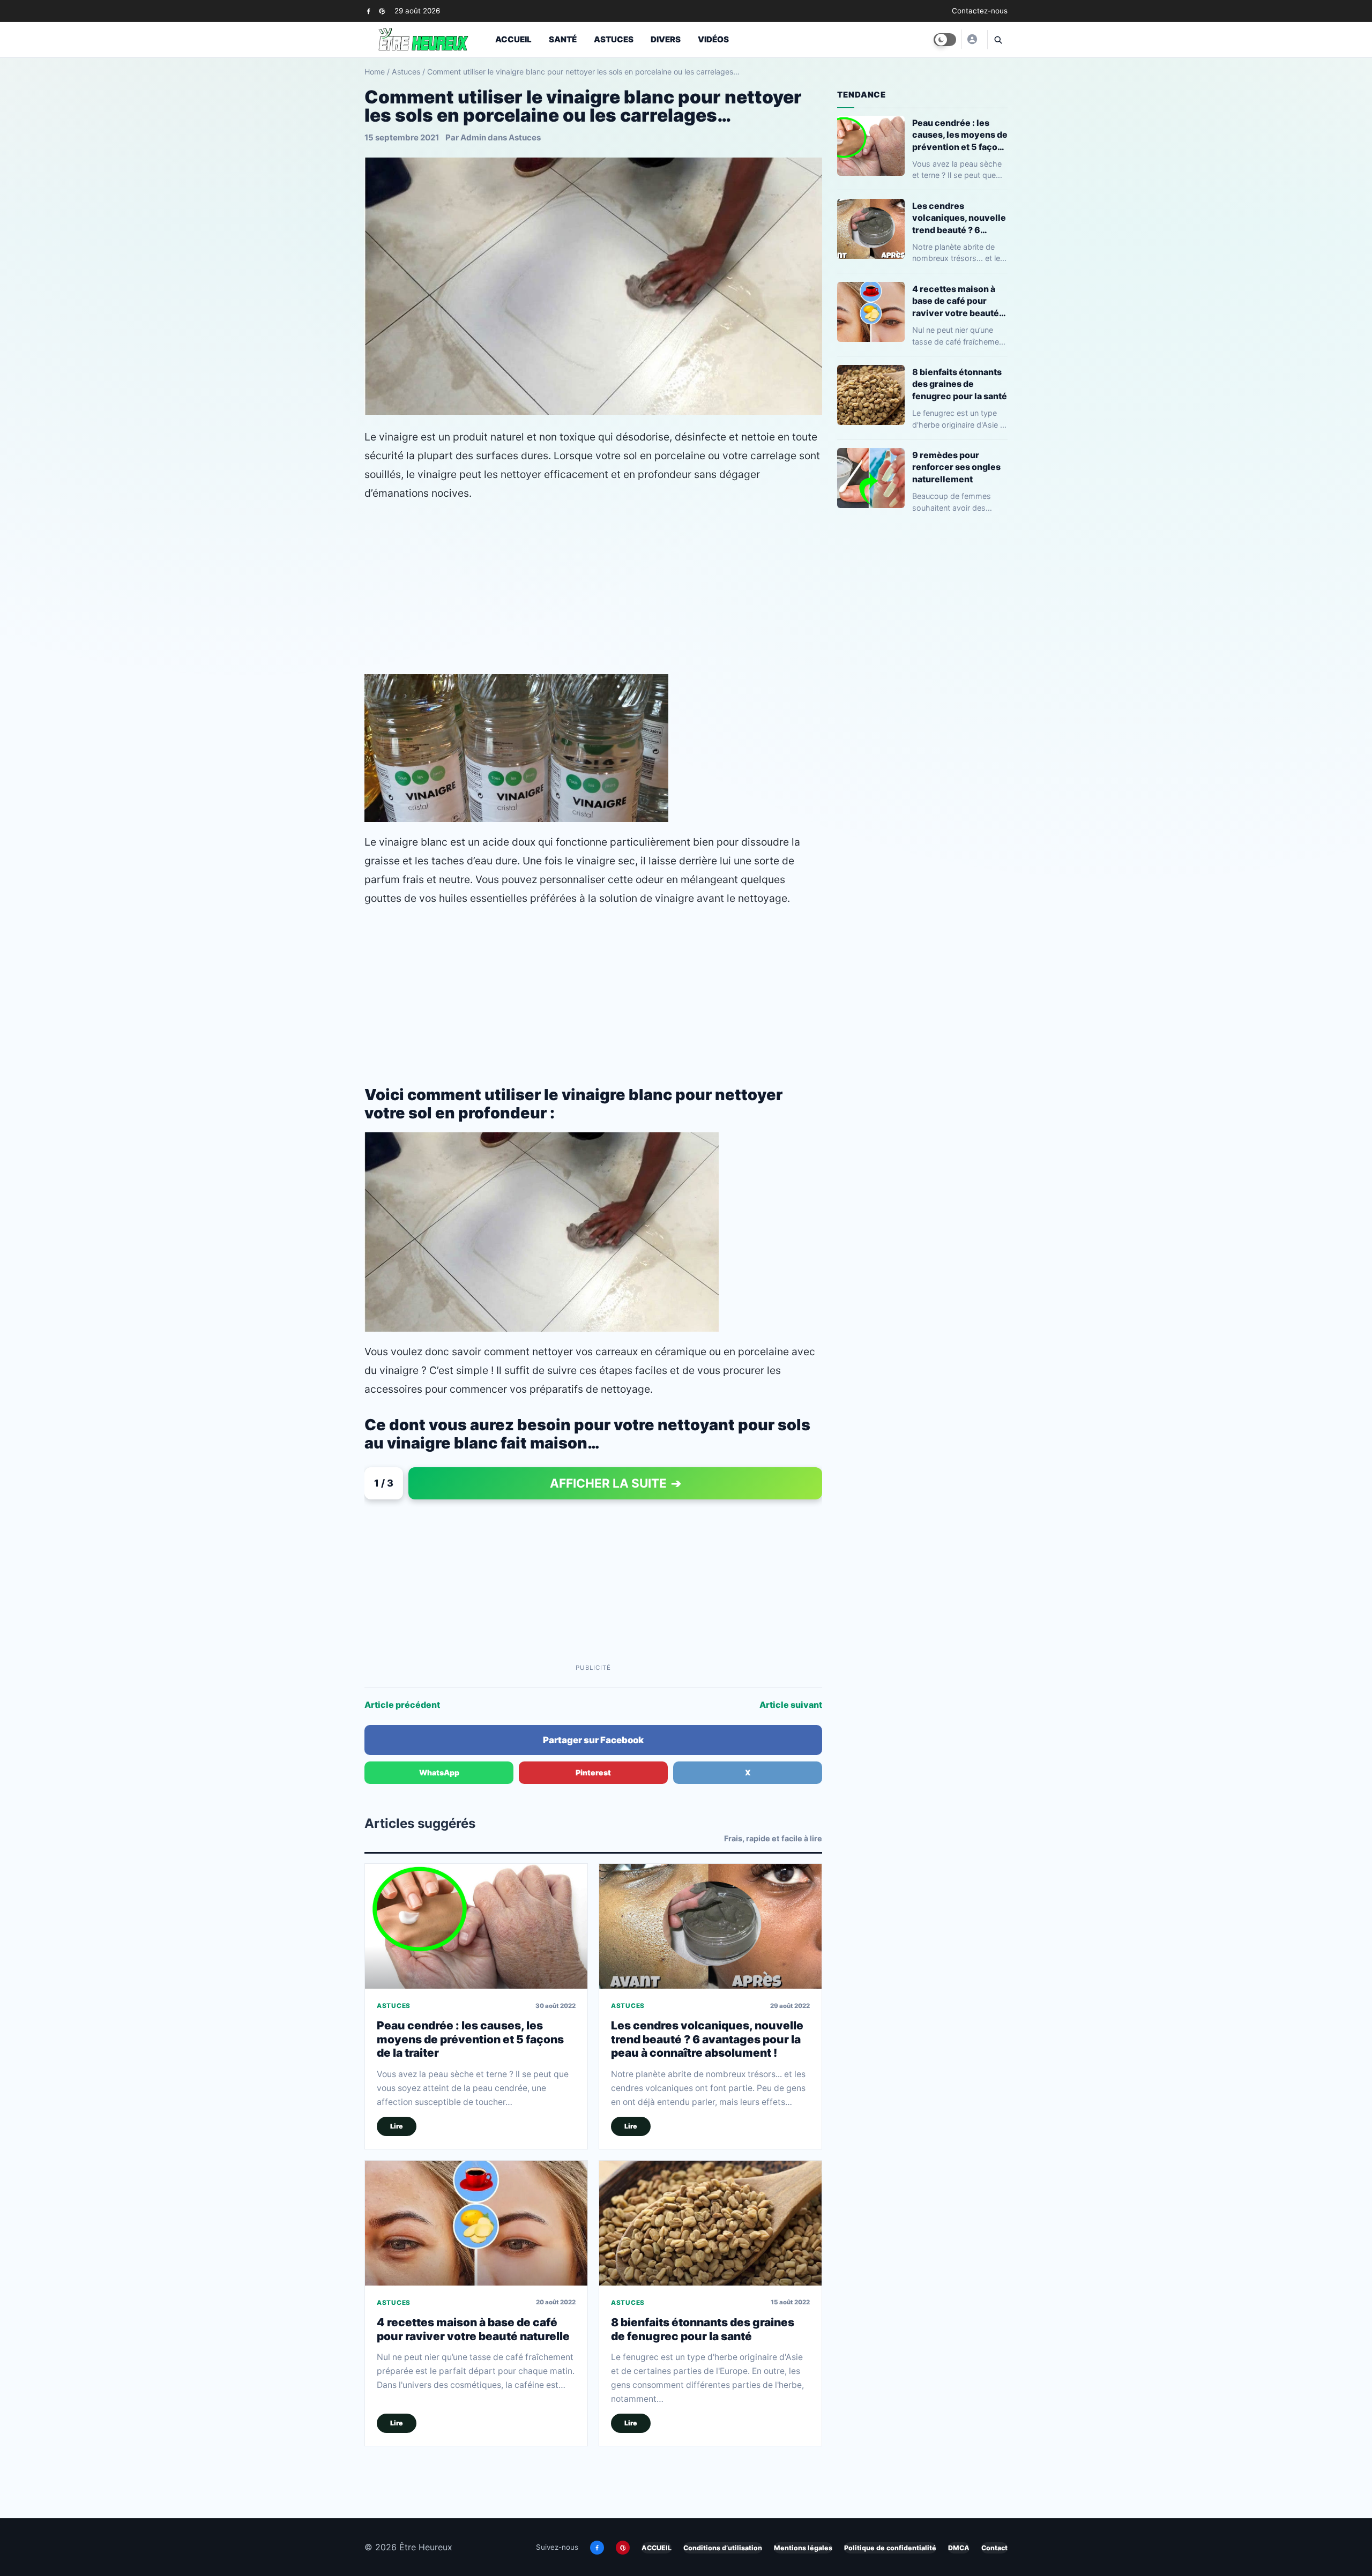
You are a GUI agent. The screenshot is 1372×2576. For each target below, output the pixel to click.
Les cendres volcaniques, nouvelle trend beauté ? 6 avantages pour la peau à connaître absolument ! (707, 2039)
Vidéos (713, 39)
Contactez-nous (980, 11)
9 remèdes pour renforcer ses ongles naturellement (956, 467)
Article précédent (402, 1705)
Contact (994, 2548)
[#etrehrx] (972, 39)
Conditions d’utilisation (723, 2548)
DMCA (959, 2548)
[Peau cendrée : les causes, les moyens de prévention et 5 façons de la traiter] (476, 1926)
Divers (666, 39)
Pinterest (593, 1772)
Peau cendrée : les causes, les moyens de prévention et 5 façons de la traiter (470, 2039)
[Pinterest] (382, 11)
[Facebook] (368, 11)
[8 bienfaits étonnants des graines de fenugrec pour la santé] (710, 2223)
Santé (563, 39)
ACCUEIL (657, 2548)
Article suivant (791, 1705)
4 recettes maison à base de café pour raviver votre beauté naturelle (473, 2329)
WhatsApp (439, 1772)
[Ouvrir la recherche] (997, 40)
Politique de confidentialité (890, 2548)
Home (375, 72)
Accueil (513, 39)
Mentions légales (803, 2548)
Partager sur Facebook (593, 1740)
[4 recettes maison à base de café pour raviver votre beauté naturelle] (476, 2223)
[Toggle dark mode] (945, 40)
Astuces (614, 39)
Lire (397, 2126)
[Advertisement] (593, 588)
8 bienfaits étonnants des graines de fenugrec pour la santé (703, 2329)
